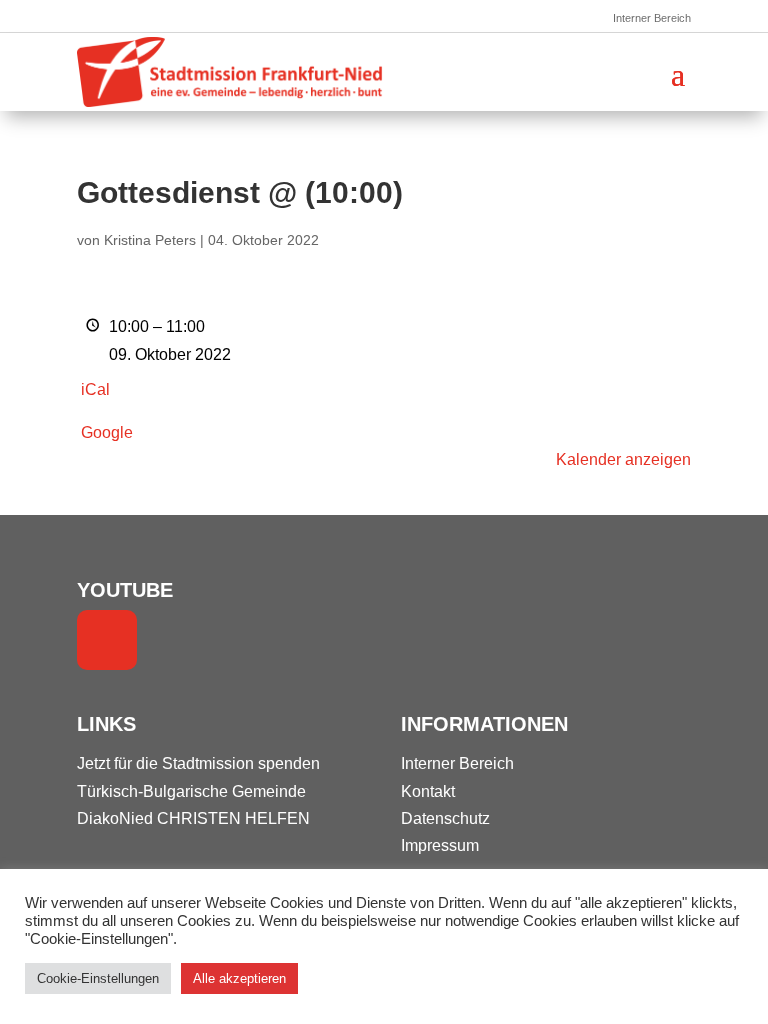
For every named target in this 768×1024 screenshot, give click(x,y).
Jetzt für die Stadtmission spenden (198, 763)
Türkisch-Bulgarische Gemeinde (191, 791)
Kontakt (428, 791)
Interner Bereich (652, 18)
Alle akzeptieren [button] (239, 978)
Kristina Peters (150, 240)
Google (107, 432)
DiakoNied (115, 818)
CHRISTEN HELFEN (233, 818)
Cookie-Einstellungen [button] (98, 978)
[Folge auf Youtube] (107, 640)
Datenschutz (445, 818)
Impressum (440, 845)
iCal (95, 389)
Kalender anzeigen (623, 459)
